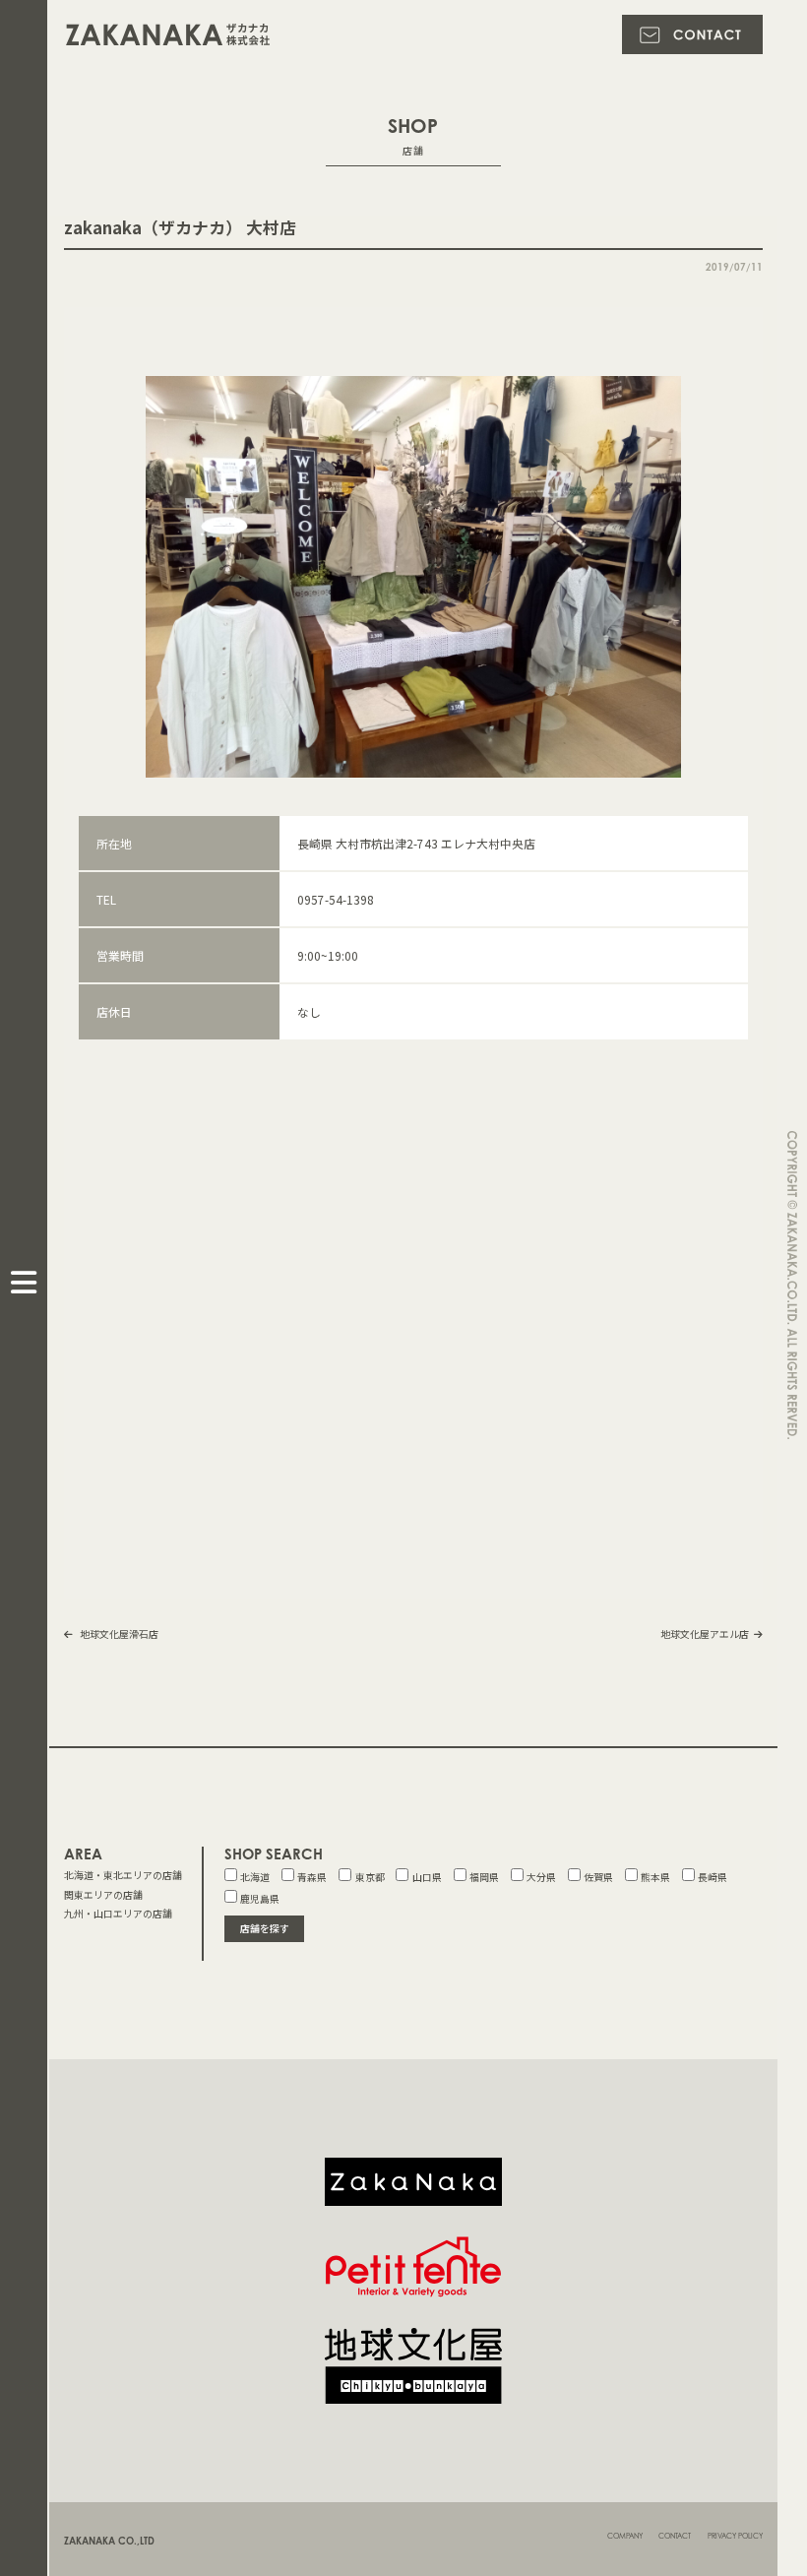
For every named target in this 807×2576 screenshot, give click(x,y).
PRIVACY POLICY (735, 2536)
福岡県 (484, 1877)
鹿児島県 (260, 1899)
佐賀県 (598, 1877)
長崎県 (713, 1877)
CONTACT (675, 2536)
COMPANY (625, 2536)
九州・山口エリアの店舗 (118, 1914)
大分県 (541, 1877)
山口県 (427, 1877)
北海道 (255, 1877)
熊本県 (655, 1877)
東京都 (370, 1877)
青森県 (312, 1877)
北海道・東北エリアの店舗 (123, 1875)
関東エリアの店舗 (103, 1895)
